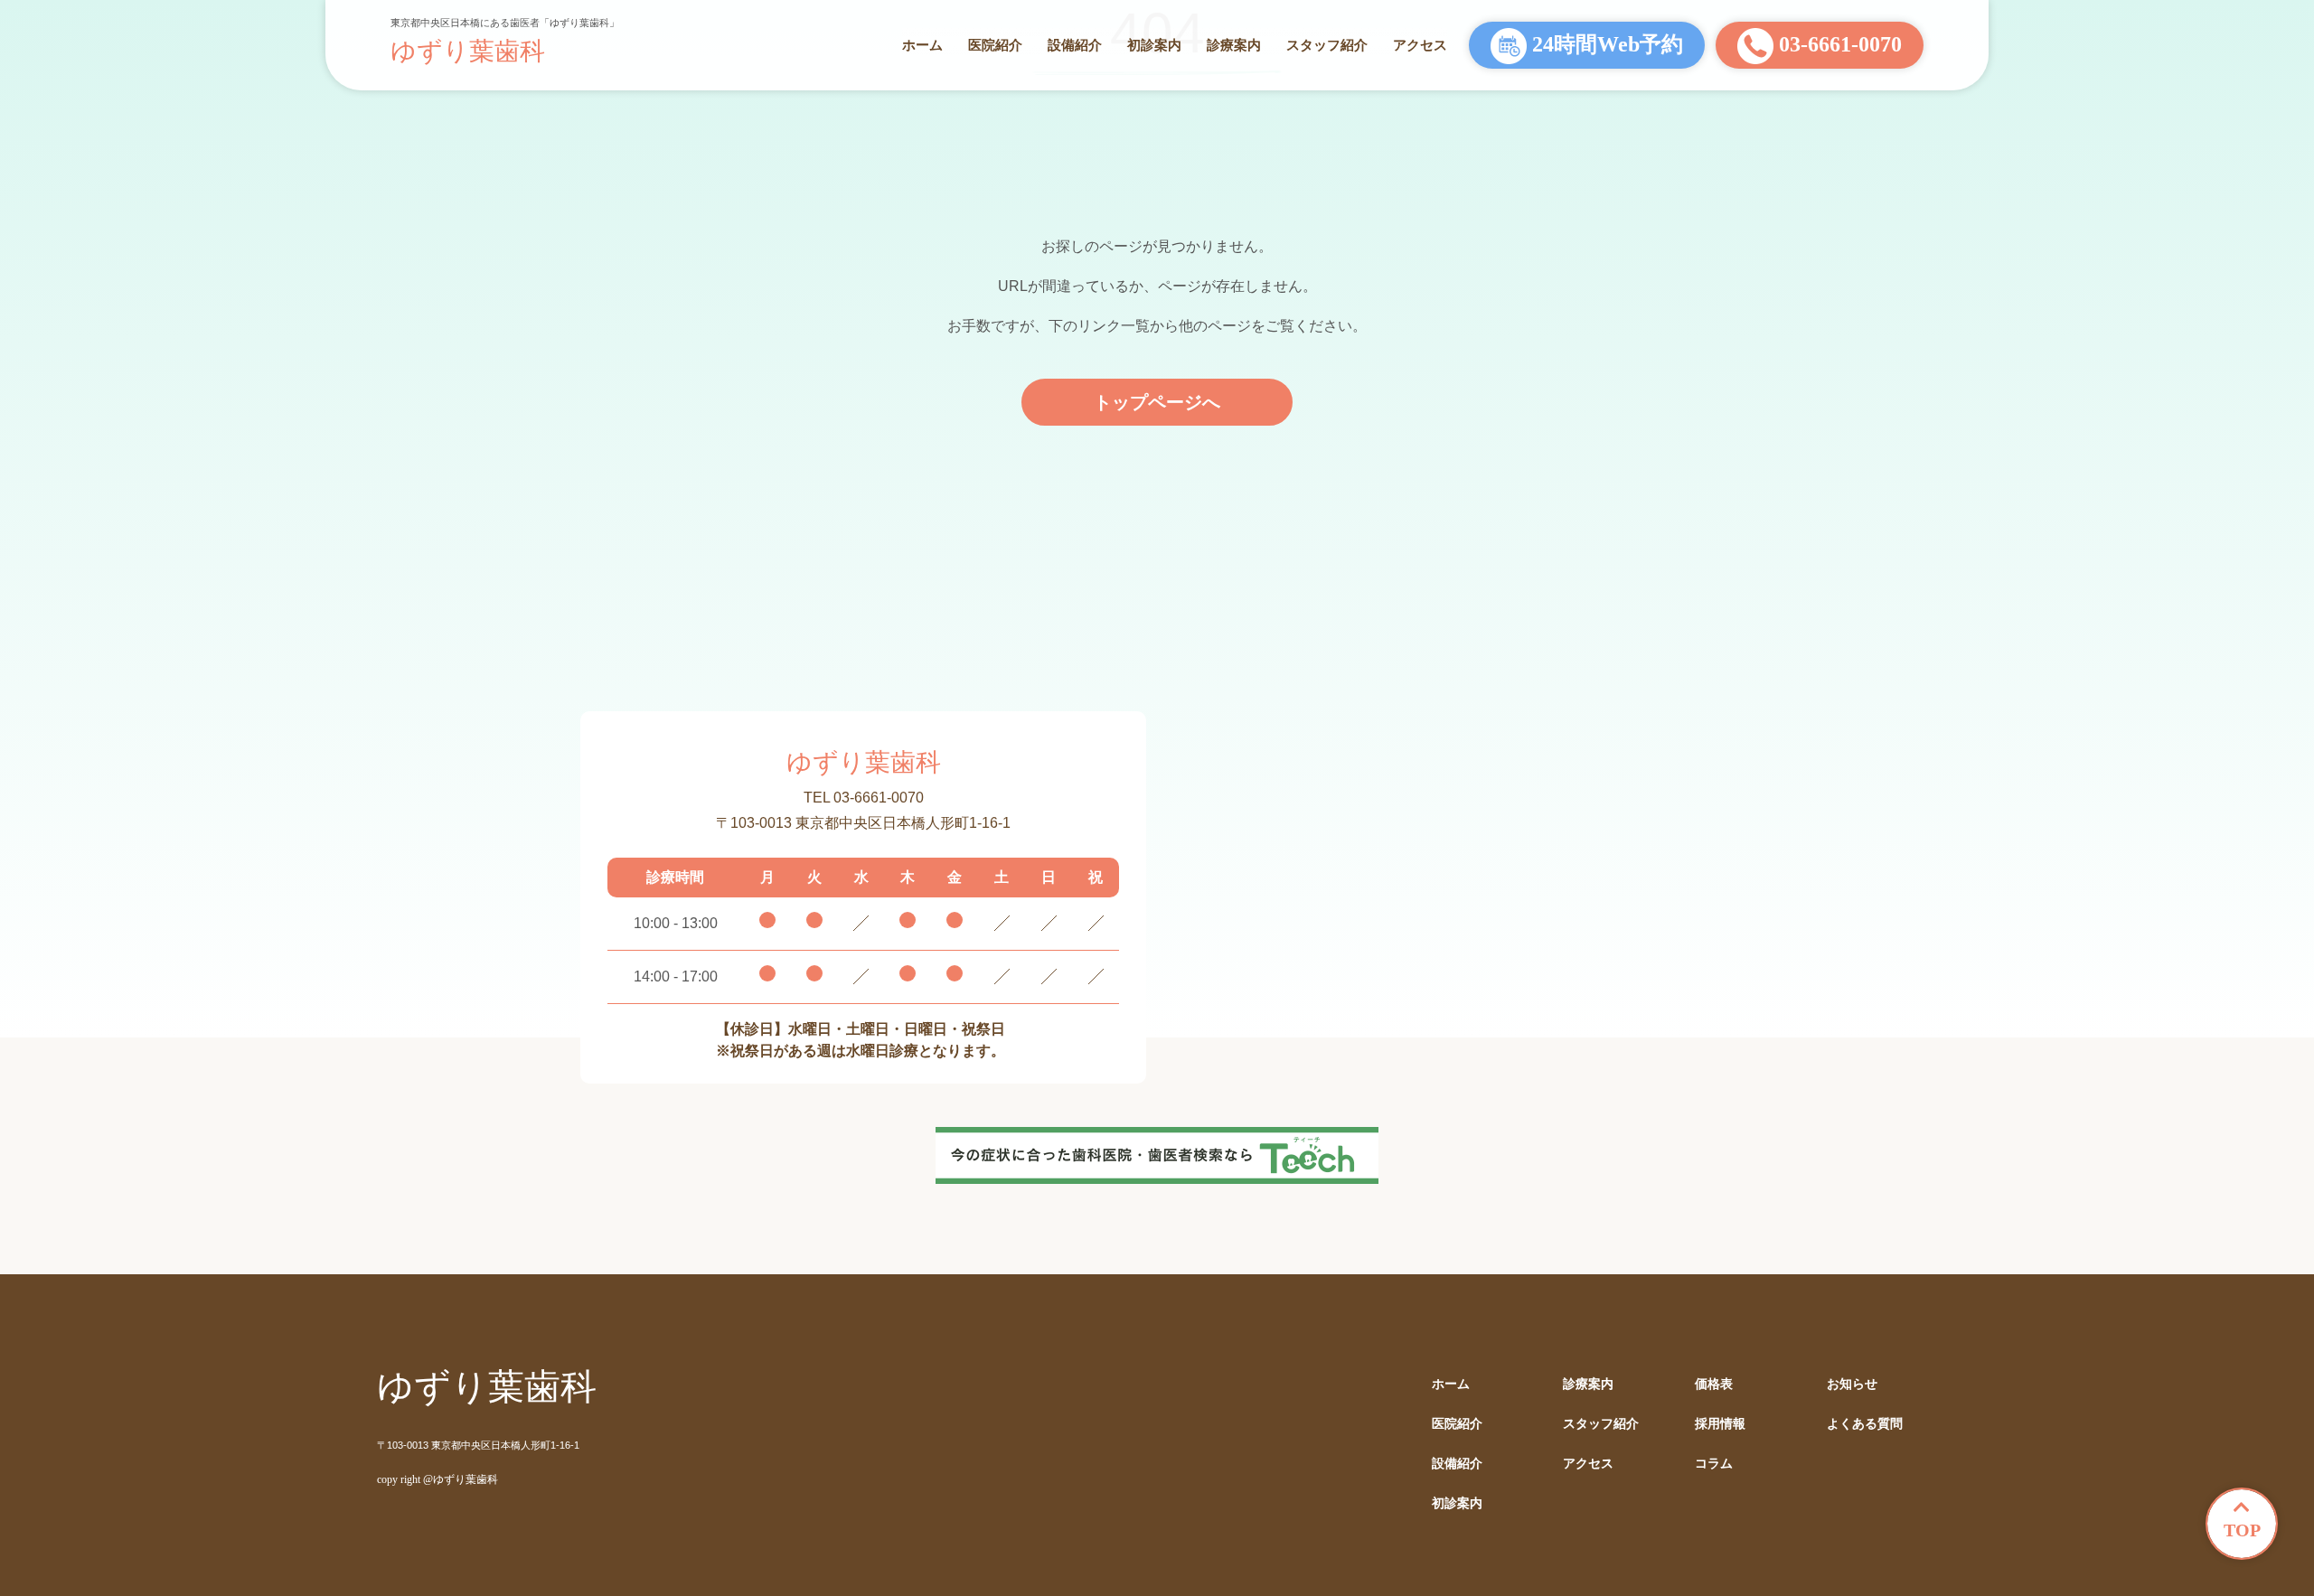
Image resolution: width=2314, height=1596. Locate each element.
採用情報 (1720, 1424)
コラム (1714, 1464)
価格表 (1714, 1384)
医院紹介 (995, 45)
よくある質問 (1865, 1424)
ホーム (922, 45)
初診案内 (1154, 45)
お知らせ (1852, 1384)
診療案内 (1234, 45)
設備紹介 (1075, 45)
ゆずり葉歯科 (468, 51)
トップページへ (1157, 402)
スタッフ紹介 (1327, 45)
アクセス (1420, 45)
